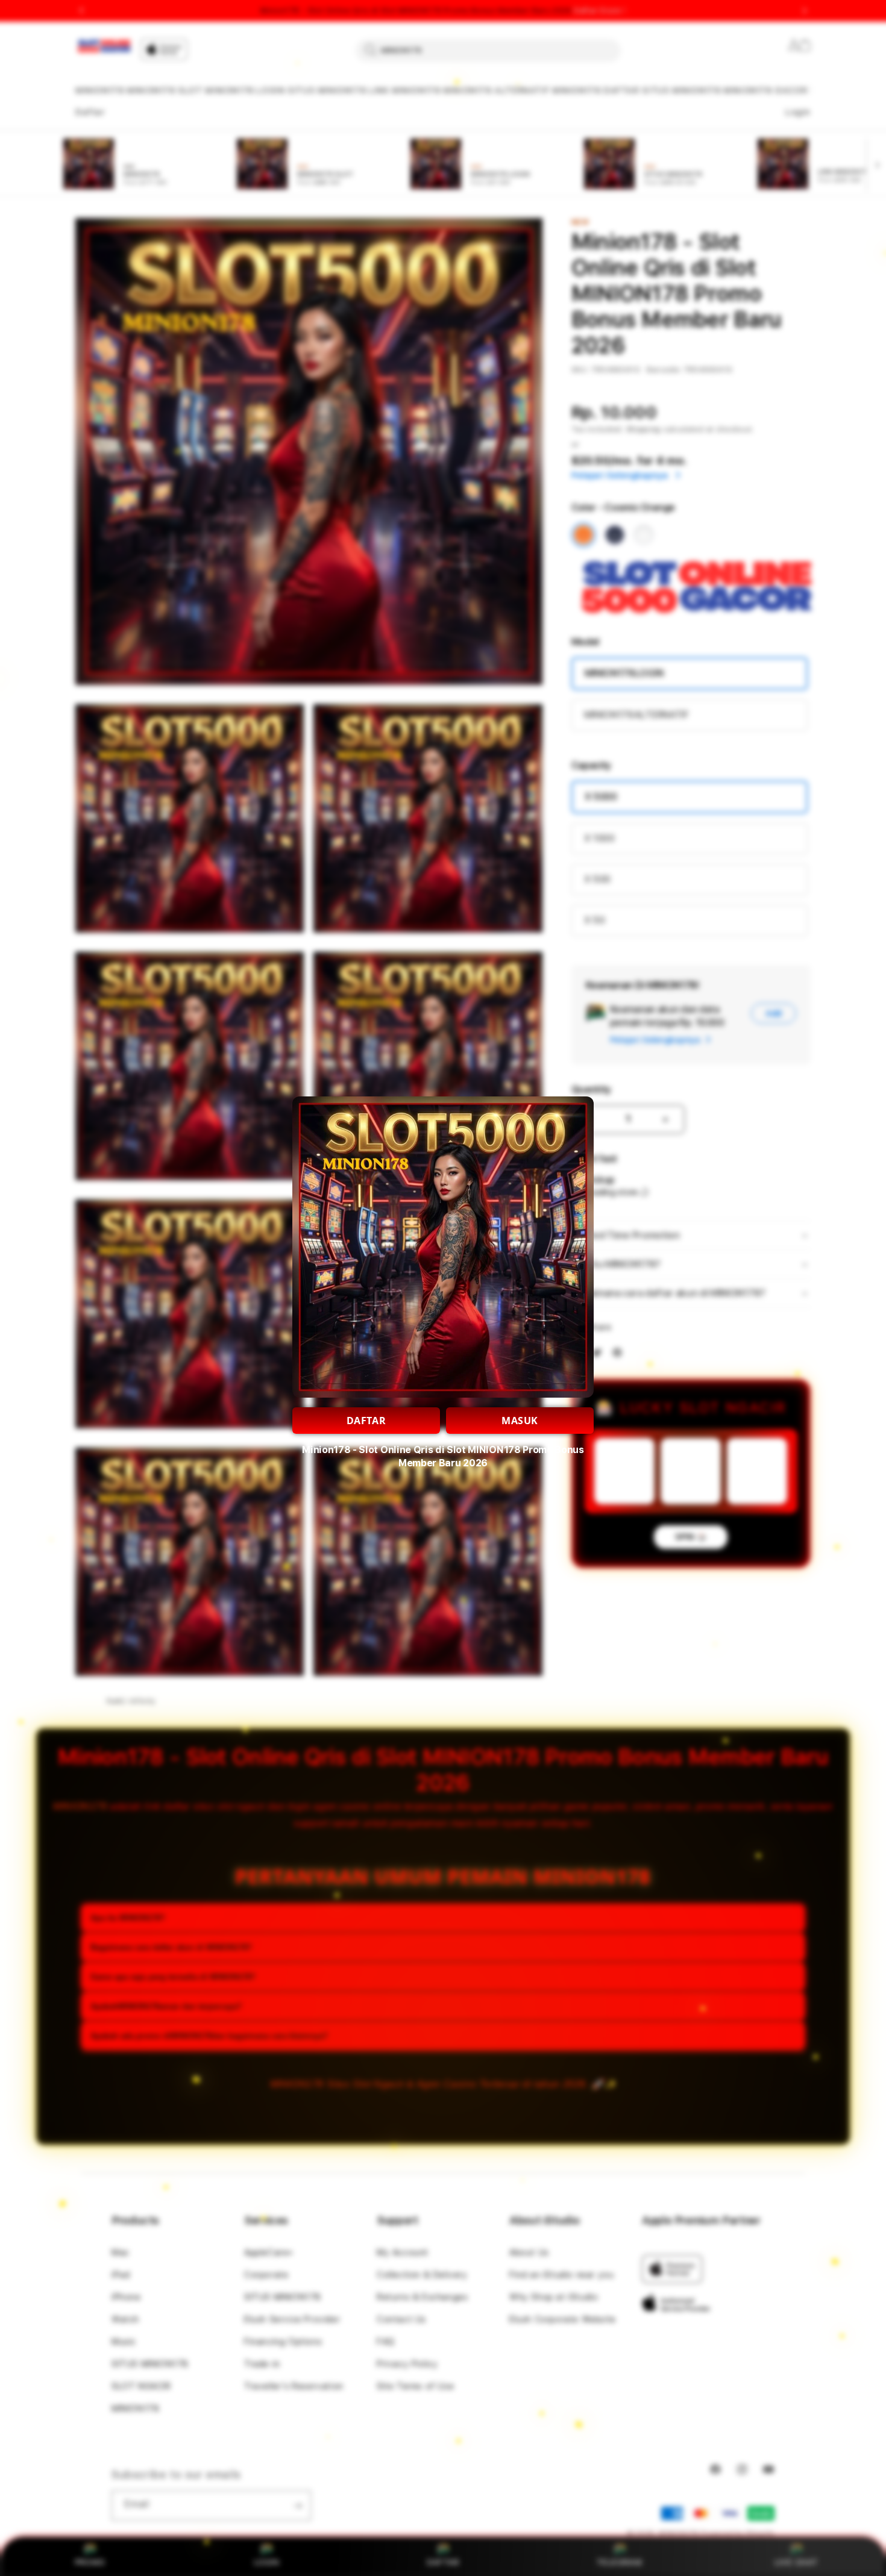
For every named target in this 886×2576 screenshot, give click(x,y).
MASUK (520, 1421)
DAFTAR (366, 1421)
